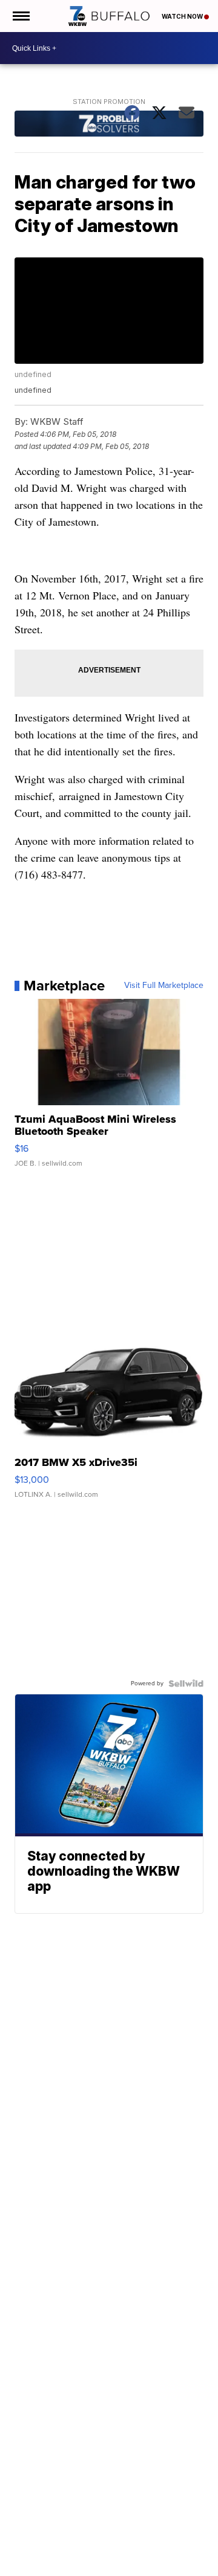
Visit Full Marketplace (164, 986)
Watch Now (183, 16)
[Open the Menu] (20, 16)
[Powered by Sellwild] (186, 1683)
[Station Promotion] (109, 125)
